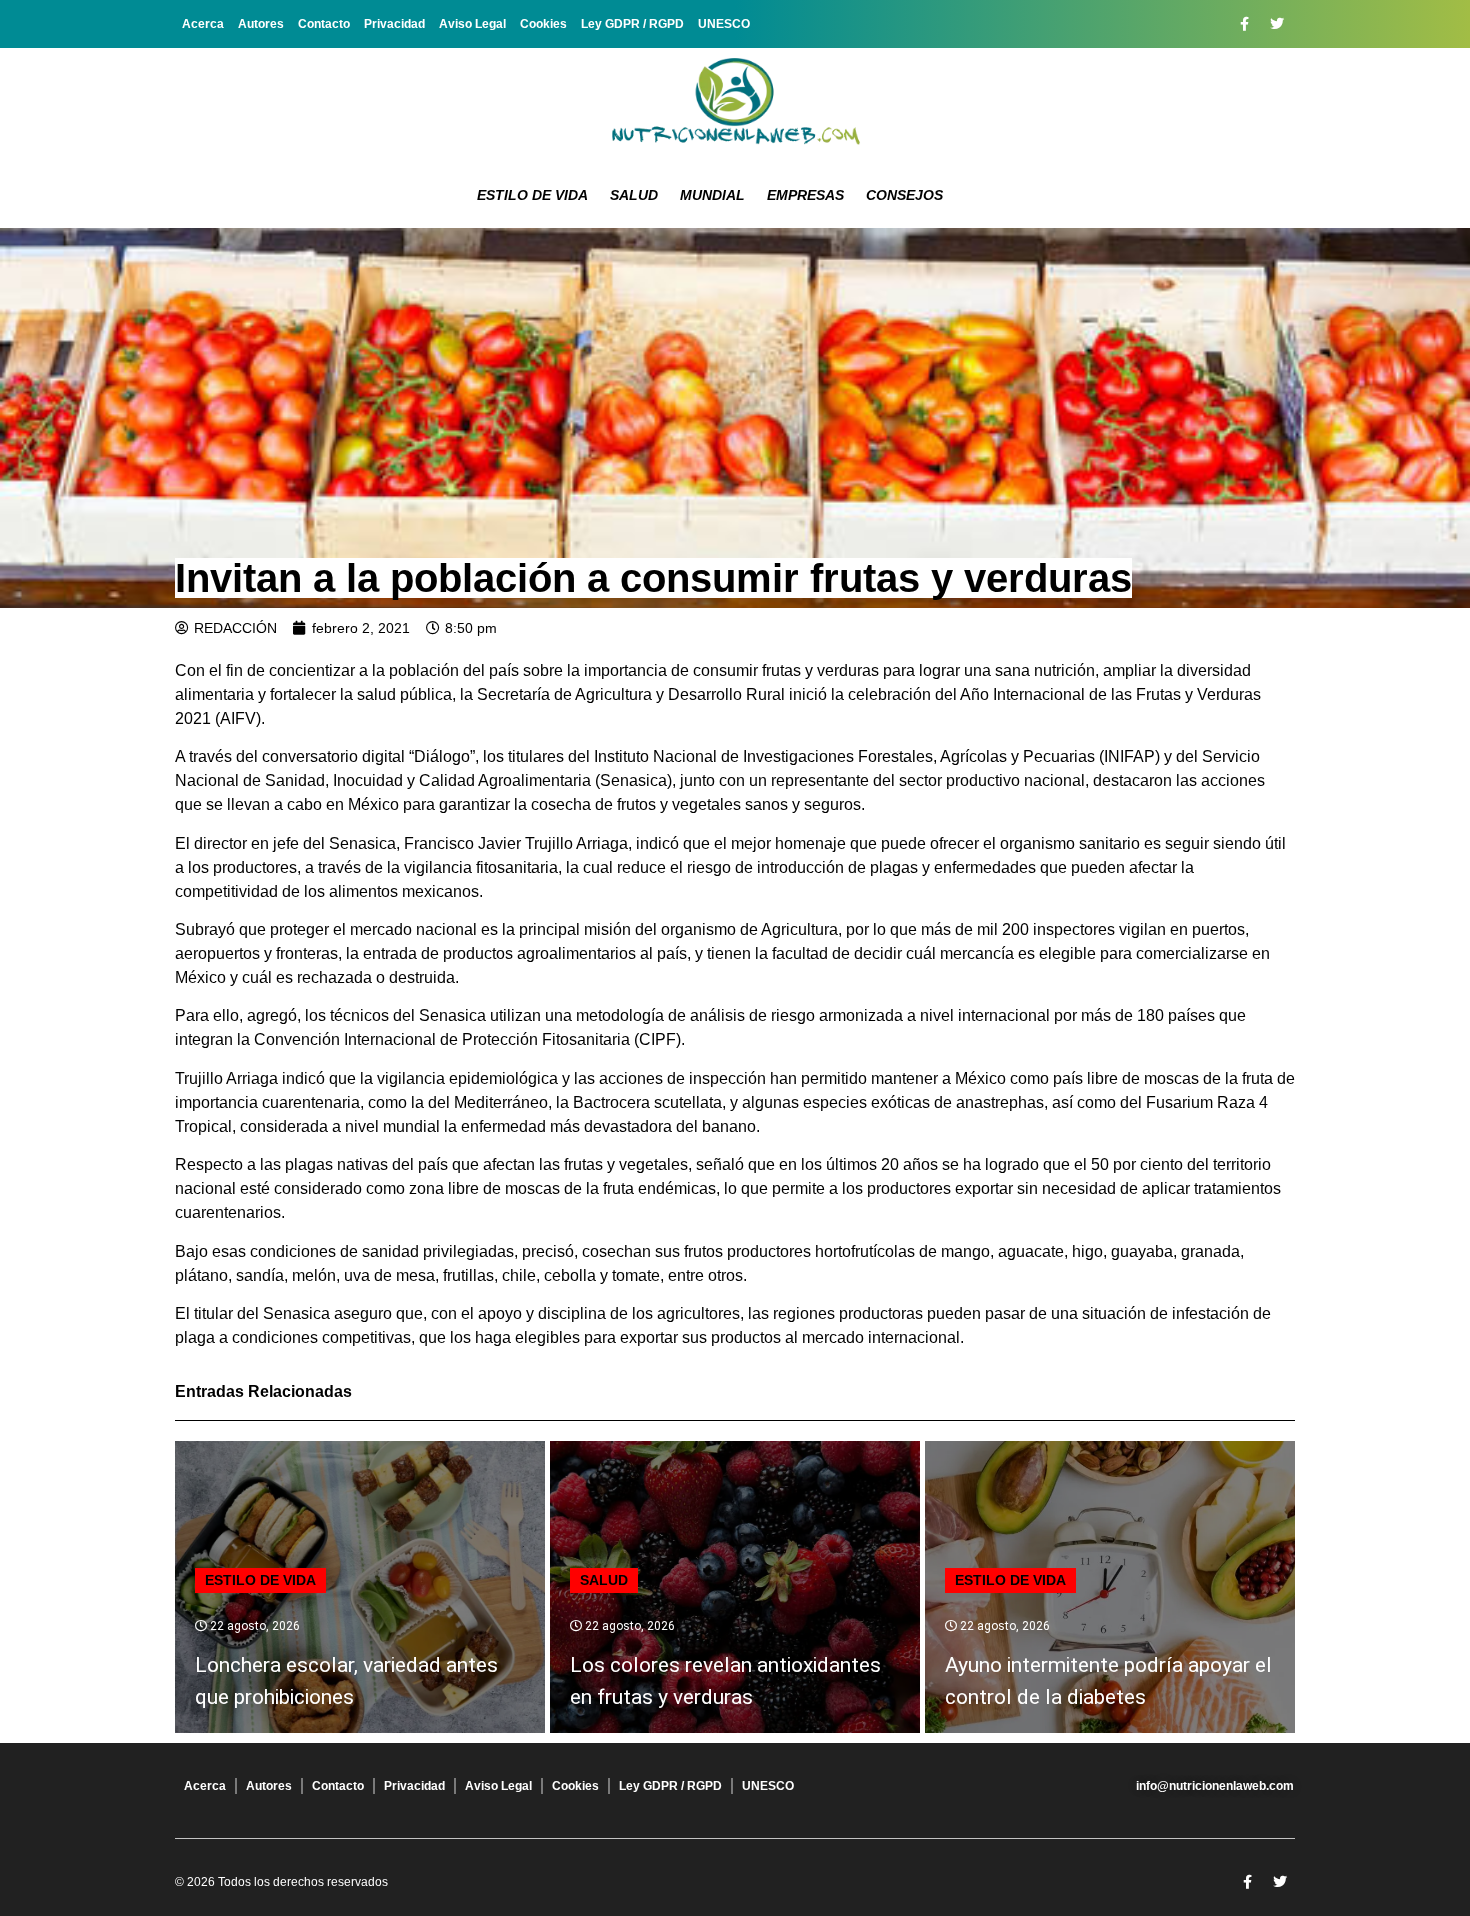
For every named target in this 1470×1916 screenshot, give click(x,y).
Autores (261, 24)
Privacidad (394, 24)
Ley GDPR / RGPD (632, 24)
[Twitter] (1277, 24)
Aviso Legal (472, 24)
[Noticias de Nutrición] (735, 105)
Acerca (203, 24)
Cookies (543, 24)
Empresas (805, 195)
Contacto (324, 24)
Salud (634, 195)
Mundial (712, 195)
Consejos (904, 195)
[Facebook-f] (1244, 24)
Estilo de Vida (532, 195)
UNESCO (724, 24)
